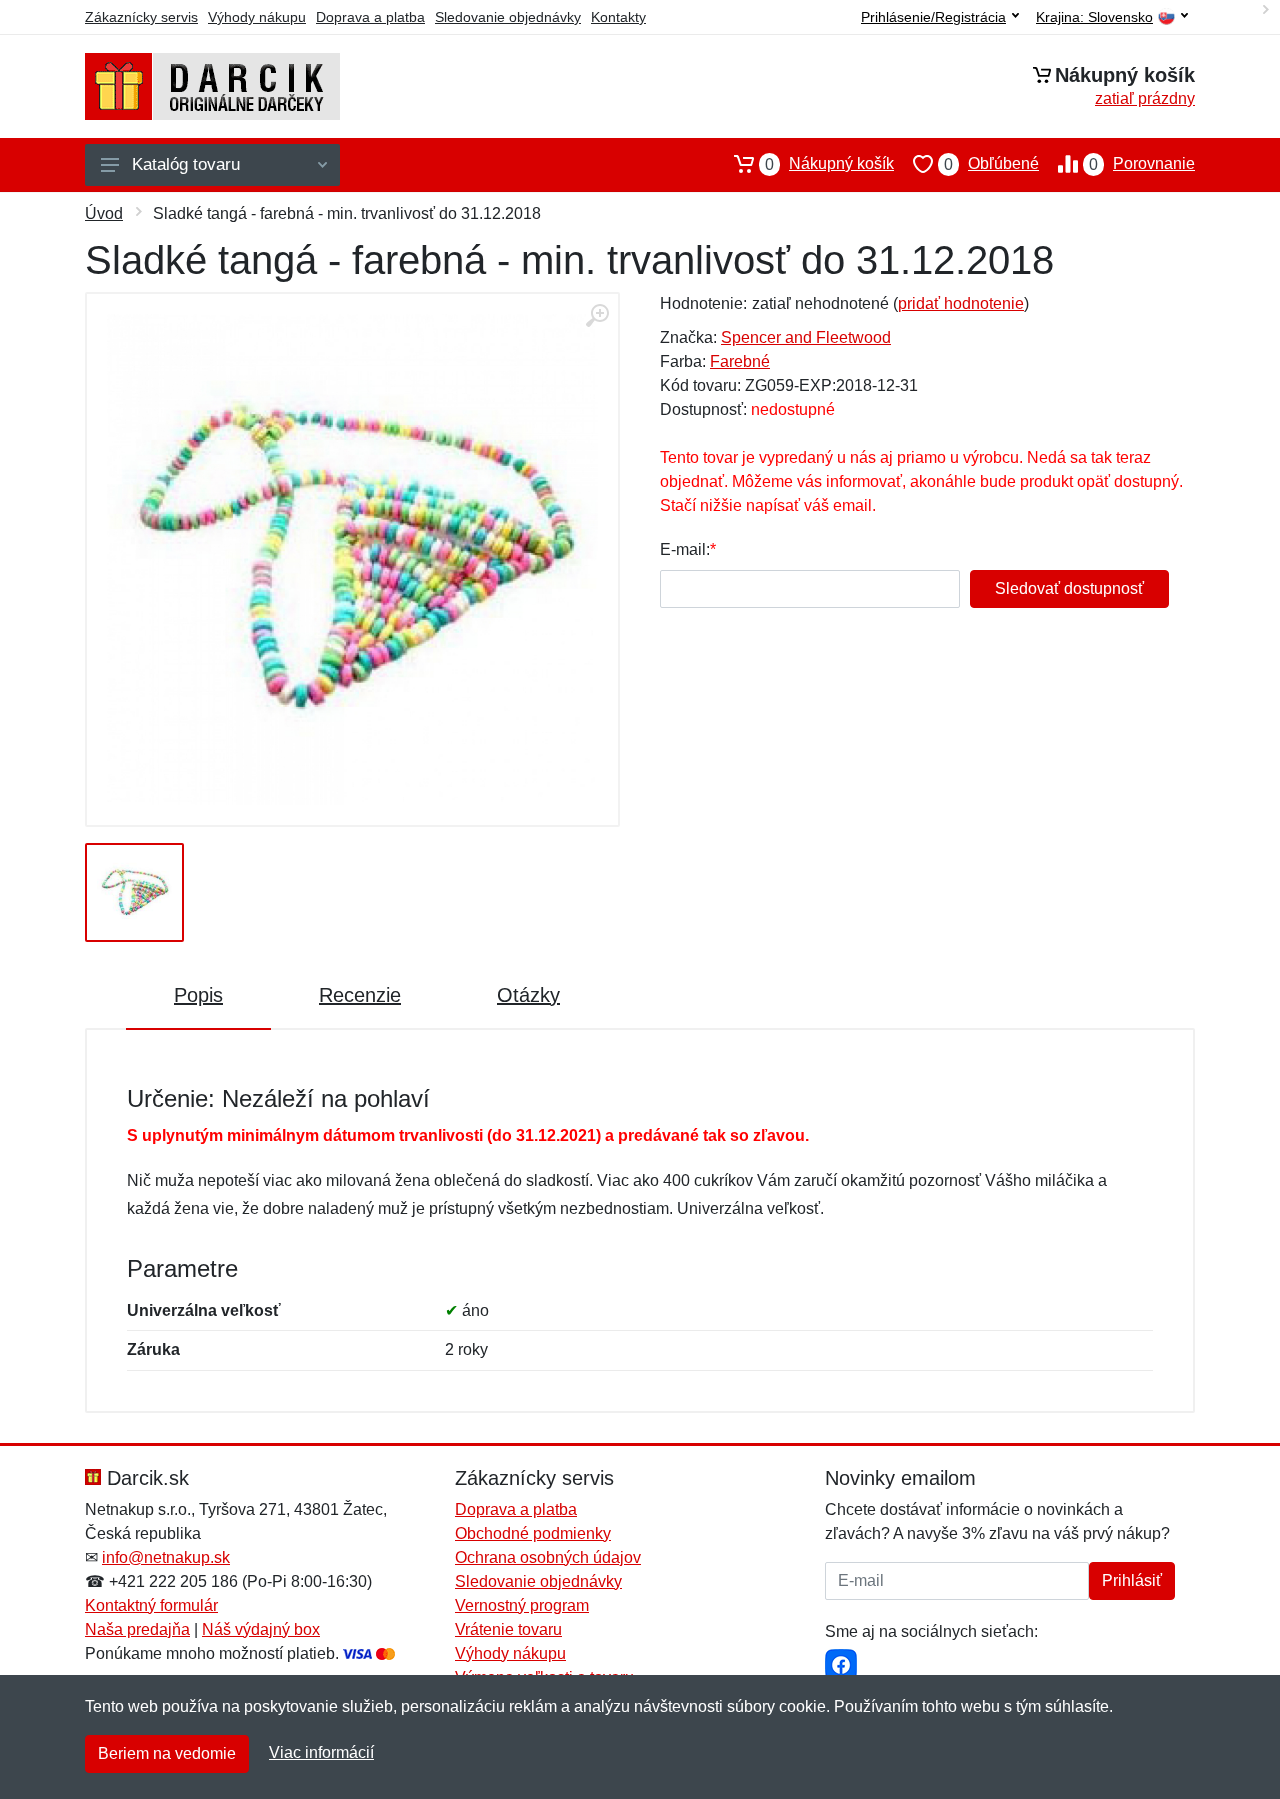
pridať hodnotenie (961, 303)
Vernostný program (522, 1605)
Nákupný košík (829, 164)
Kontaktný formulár (151, 1605)
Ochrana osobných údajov (548, 1557)
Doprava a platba (370, 17)
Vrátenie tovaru (508, 1629)
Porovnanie (1142, 164)
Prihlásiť (1132, 1580)
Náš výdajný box (261, 1629)
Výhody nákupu (257, 17)
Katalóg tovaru (186, 164)
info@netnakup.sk (166, 1557)
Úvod (104, 213)
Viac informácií (321, 1752)
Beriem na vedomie (167, 1753)
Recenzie (360, 995)
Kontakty (618, 17)
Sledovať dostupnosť (1069, 588)
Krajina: (1094, 17)
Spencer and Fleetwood (806, 337)
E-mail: (685, 549)
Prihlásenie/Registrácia (933, 17)
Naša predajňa (137, 1629)
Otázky (528, 995)
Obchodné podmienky (533, 1533)
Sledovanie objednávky (508, 17)
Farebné (740, 361)
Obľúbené (991, 164)
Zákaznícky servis (141, 17)
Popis (198, 995)
